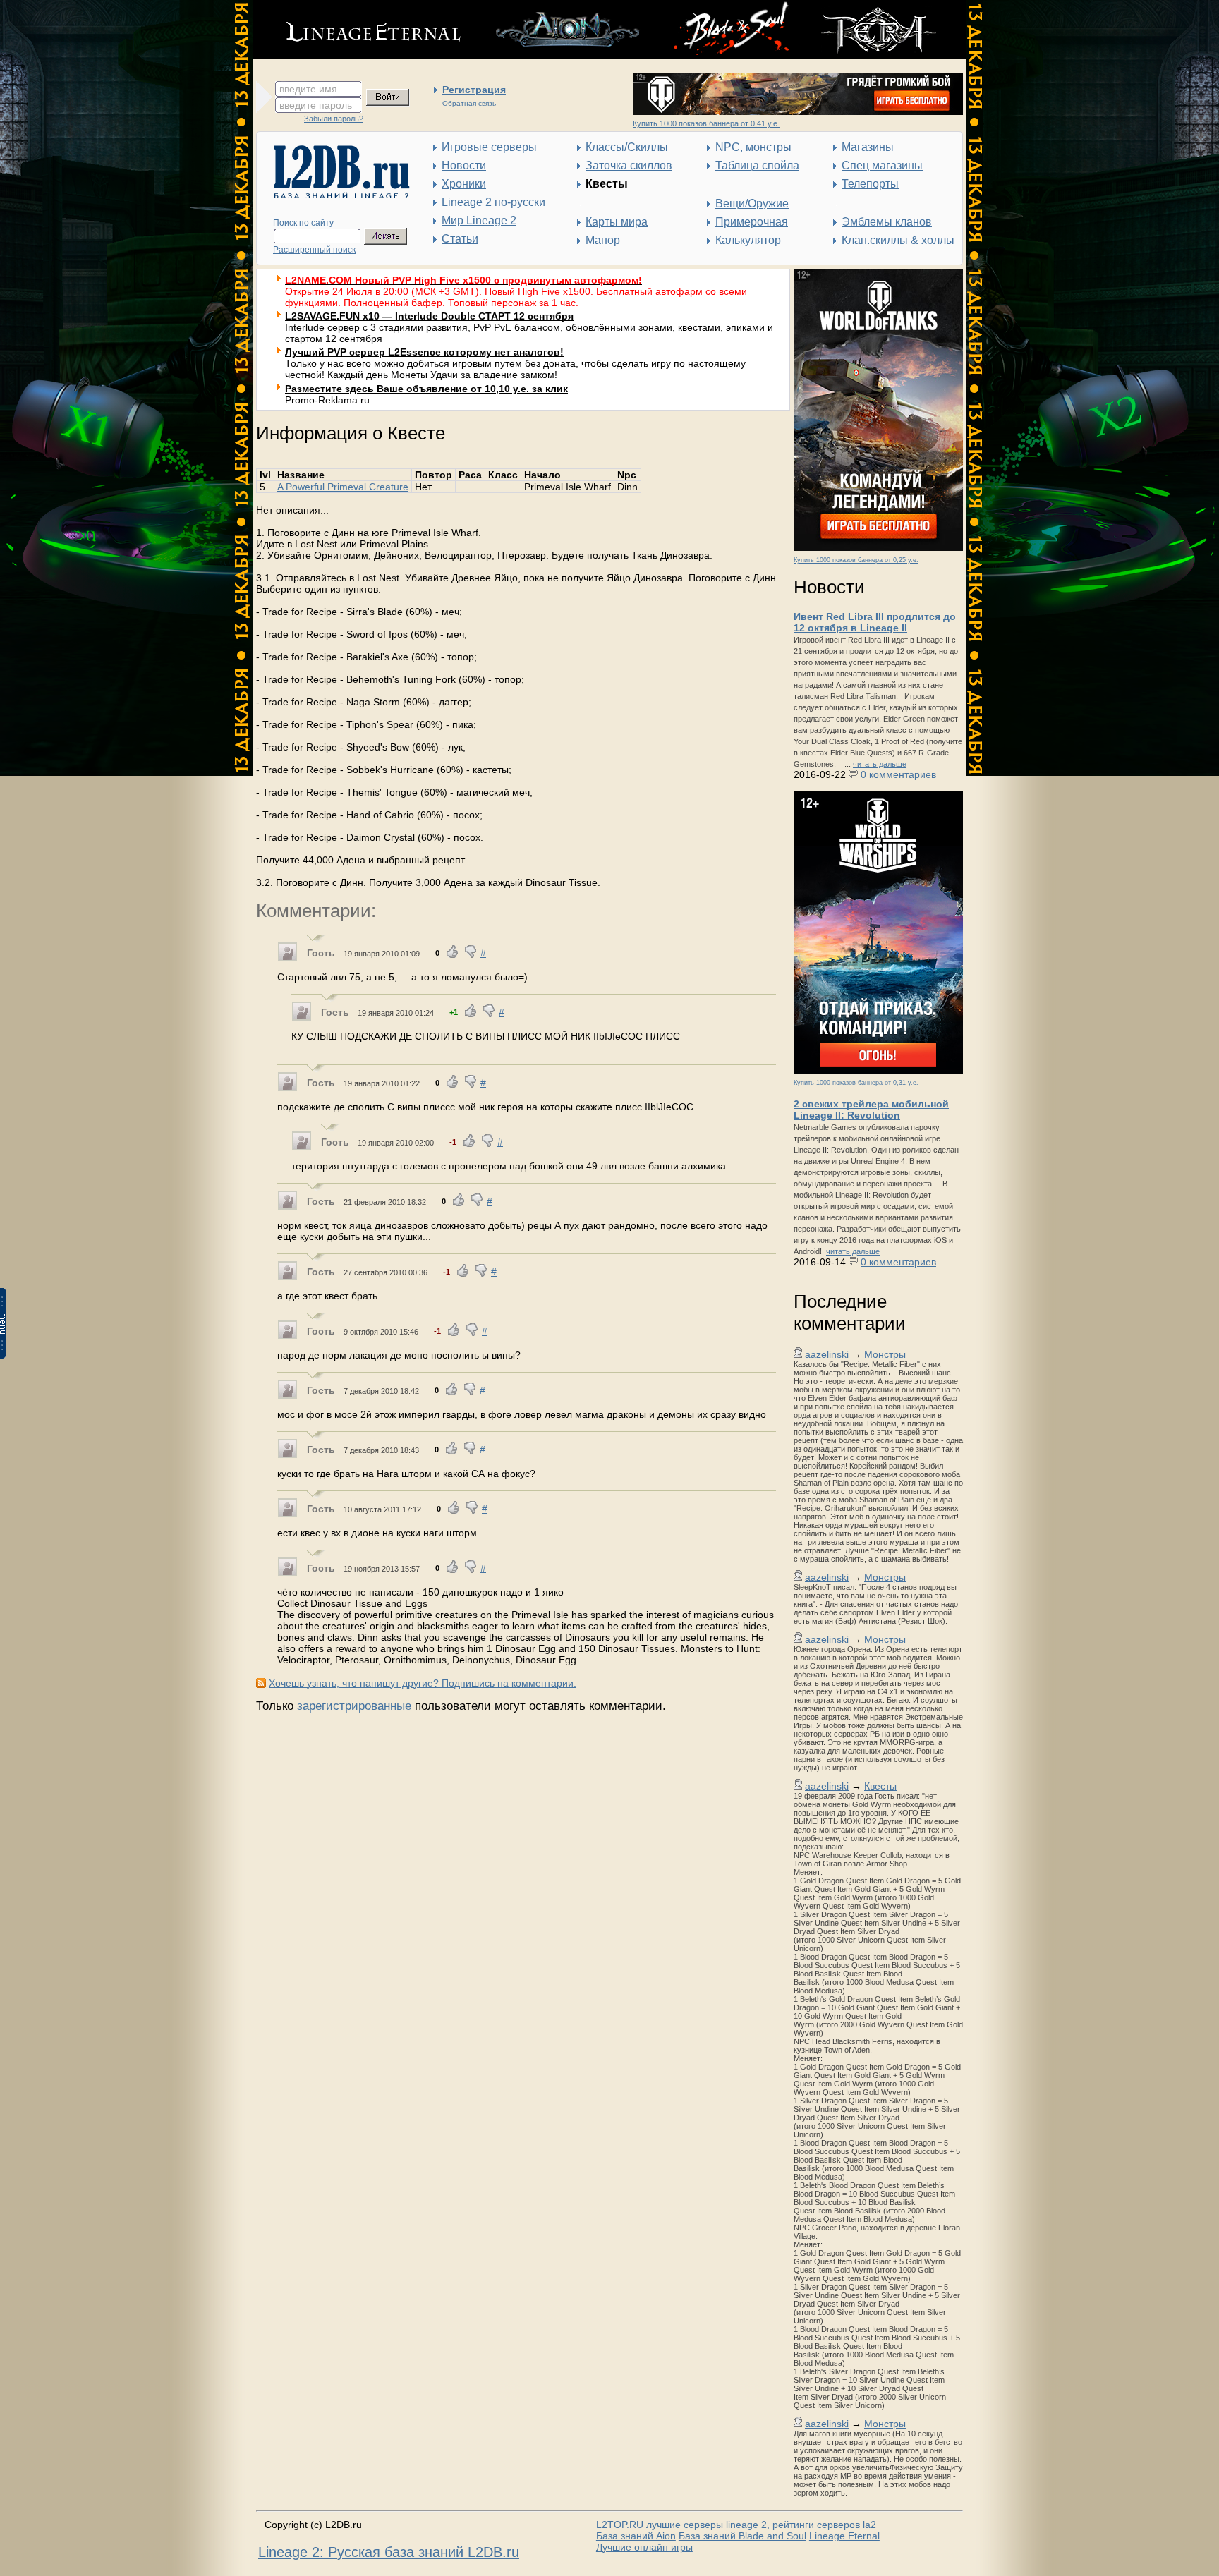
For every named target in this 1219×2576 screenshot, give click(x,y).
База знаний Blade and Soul (742, 2536)
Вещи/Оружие (752, 203)
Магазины (868, 147)
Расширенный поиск (314, 250)
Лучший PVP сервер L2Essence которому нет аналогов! (424, 352)
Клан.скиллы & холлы (898, 240)
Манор (603, 240)
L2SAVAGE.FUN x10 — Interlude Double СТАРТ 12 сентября (429, 316)
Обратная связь (469, 103)
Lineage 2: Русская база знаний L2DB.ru (389, 2552)
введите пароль (316, 105)
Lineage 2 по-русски (493, 202)
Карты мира (617, 222)
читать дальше (880, 764)
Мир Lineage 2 (479, 220)
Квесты (880, 1786)
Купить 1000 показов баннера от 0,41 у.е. (706, 123)
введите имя (308, 89)
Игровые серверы (489, 147)
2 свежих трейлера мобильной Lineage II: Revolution (871, 1110)
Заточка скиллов (629, 165)
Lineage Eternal (844, 2536)
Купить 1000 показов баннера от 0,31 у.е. (856, 1083)
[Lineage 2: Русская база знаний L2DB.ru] (335, 195)
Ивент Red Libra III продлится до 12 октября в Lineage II (875, 622)
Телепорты (870, 184)
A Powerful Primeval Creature (343, 487)
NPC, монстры (753, 147)
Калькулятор (748, 240)
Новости (464, 165)
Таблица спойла (757, 165)
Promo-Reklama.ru (327, 400)
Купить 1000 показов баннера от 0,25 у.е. (856, 560)
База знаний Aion (636, 2536)
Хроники (464, 184)
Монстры (885, 1354)
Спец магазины (882, 165)
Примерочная (752, 222)
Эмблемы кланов (887, 222)
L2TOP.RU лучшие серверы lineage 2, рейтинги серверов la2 (736, 2525)
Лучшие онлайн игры (644, 2547)
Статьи (460, 239)
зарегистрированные (354, 1706)
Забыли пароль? (334, 119)
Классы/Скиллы (627, 147)
